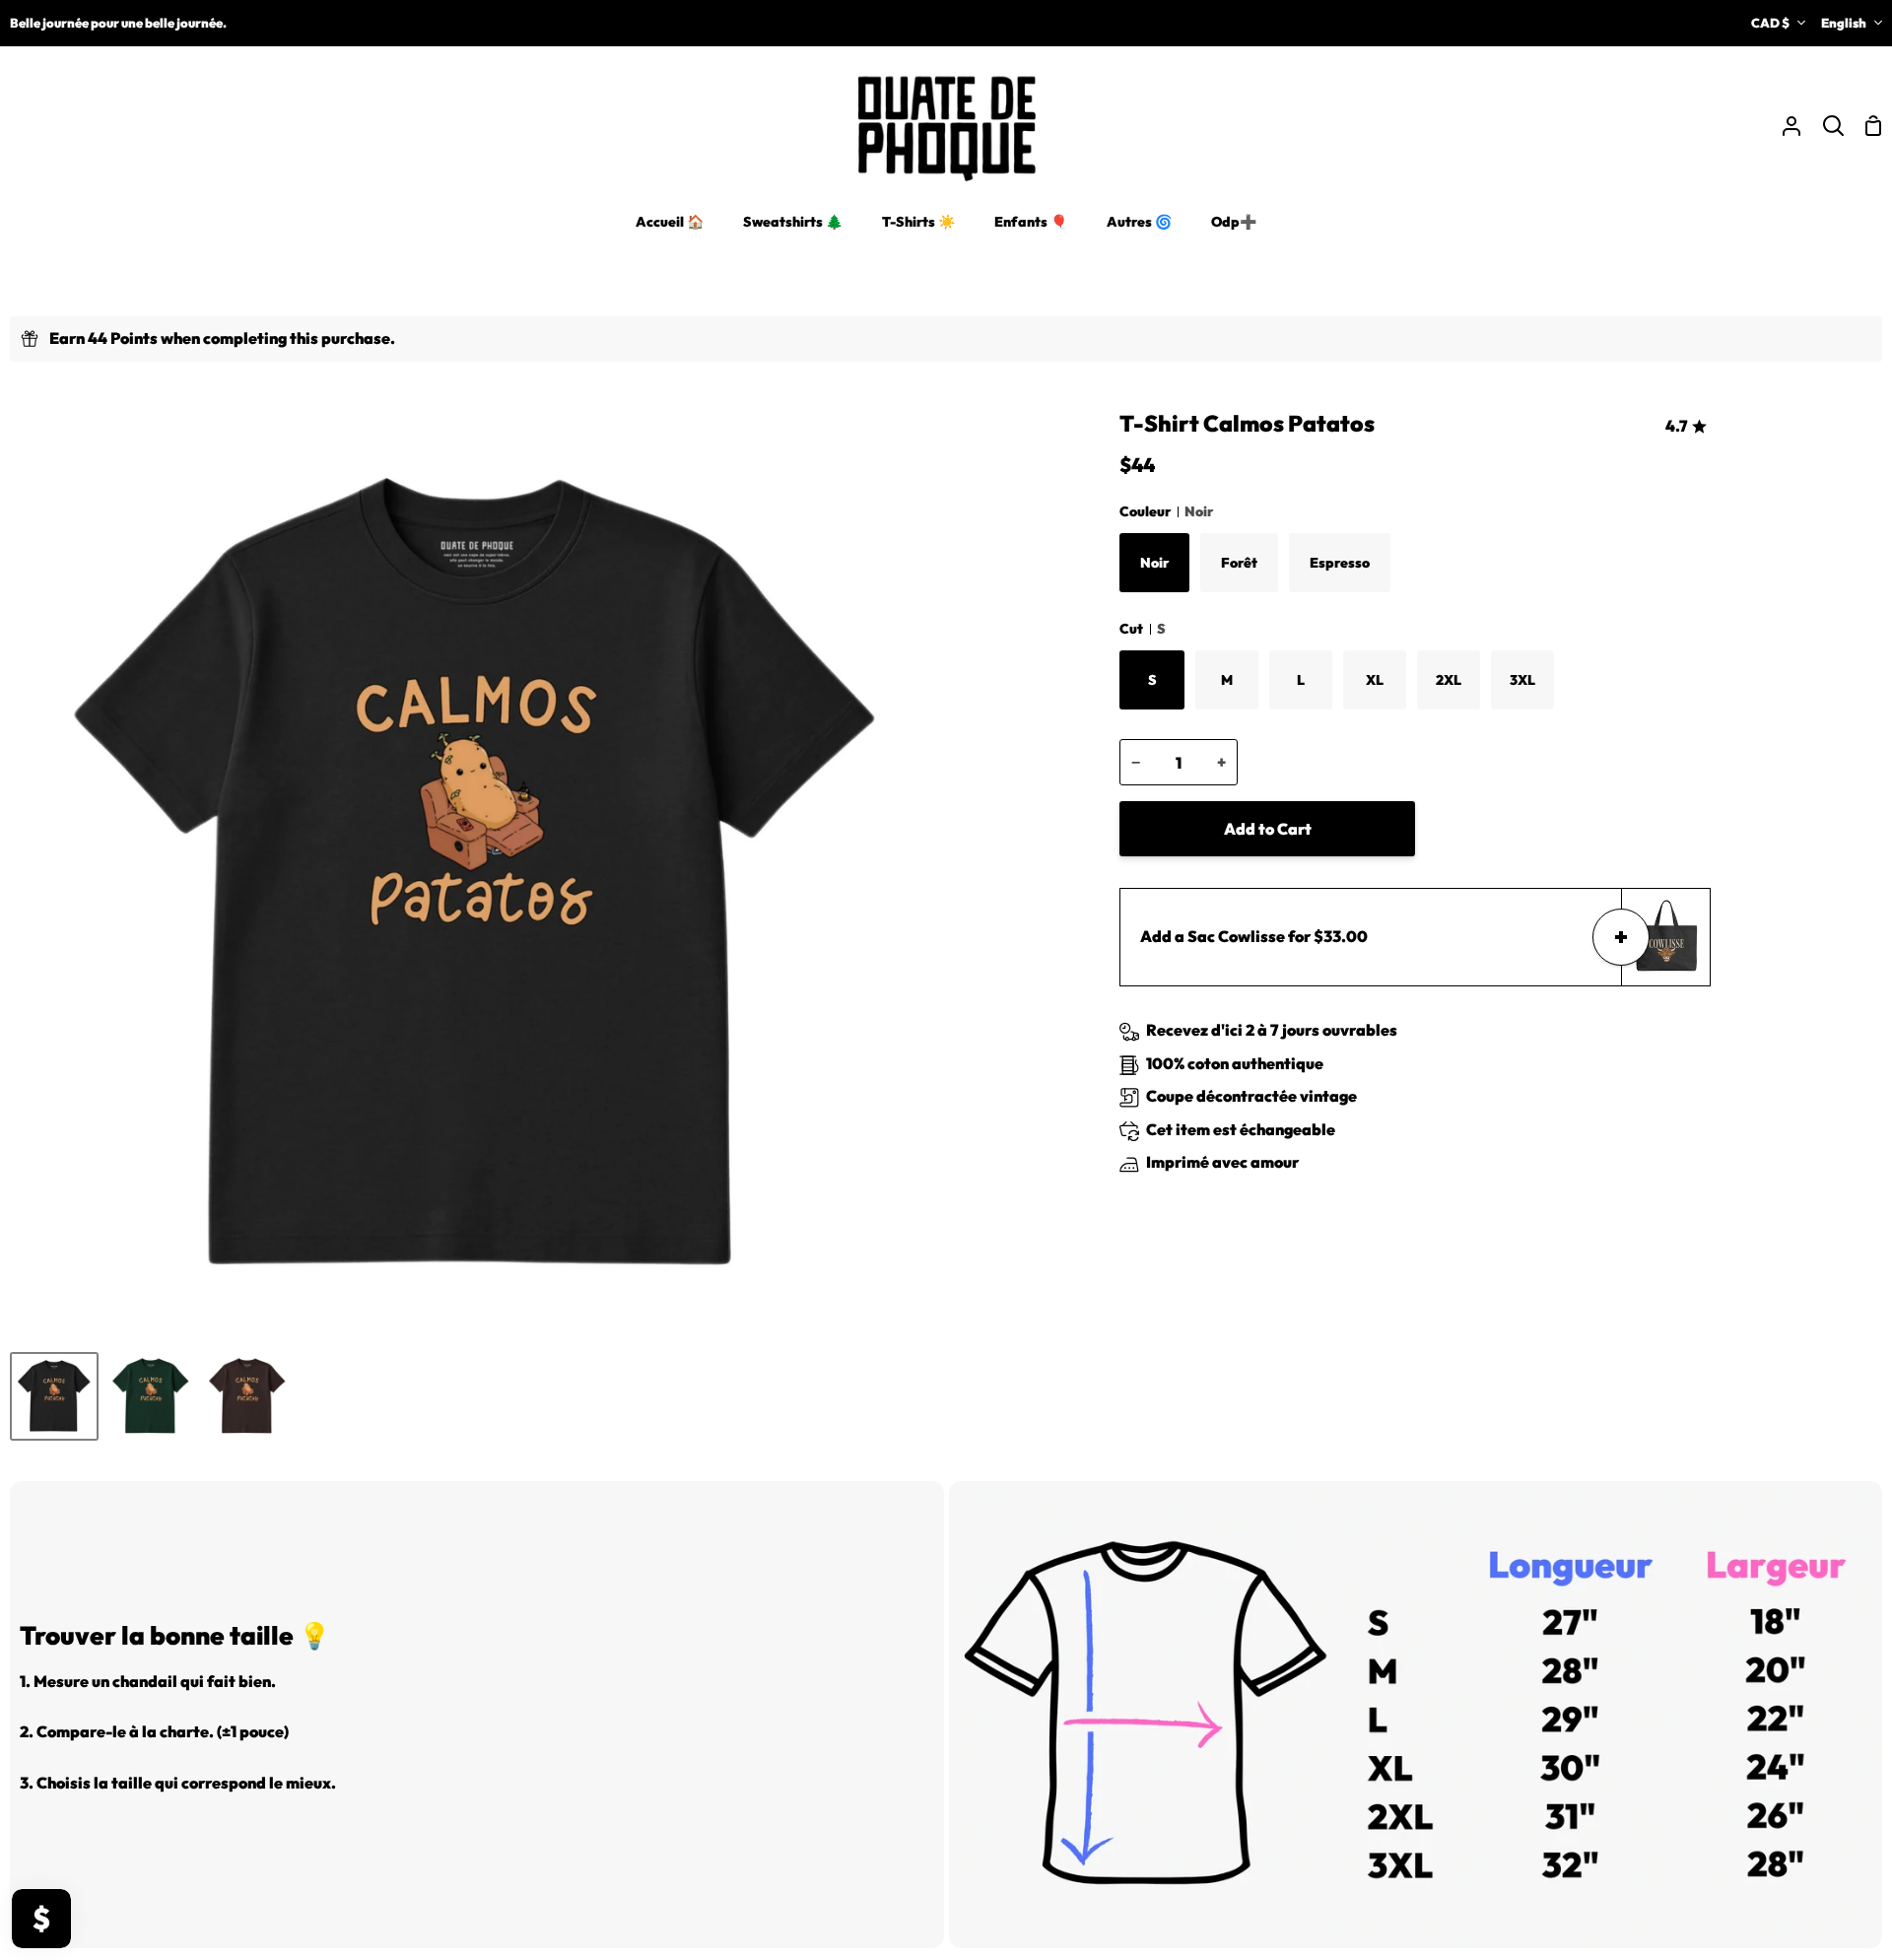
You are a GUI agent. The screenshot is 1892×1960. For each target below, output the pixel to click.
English (1844, 23)
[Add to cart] (1621, 937)
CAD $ (1770, 23)
